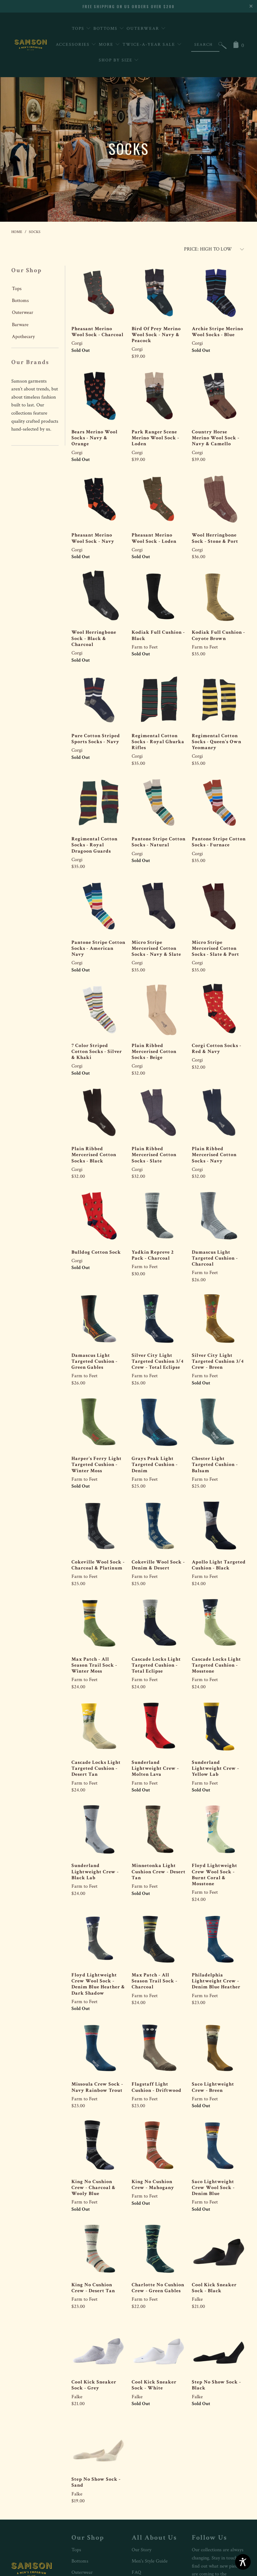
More (107, 45)
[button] (223, 47)
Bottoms (106, 29)
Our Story (142, 2550)
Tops (79, 29)
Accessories (73, 45)
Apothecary (23, 337)
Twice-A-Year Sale (150, 45)
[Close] (252, 5)
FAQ (136, 2572)
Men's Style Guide (150, 2561)
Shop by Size (116, 60)
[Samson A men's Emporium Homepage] (31, 45)
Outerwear (144, 29)
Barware (20, 325)
